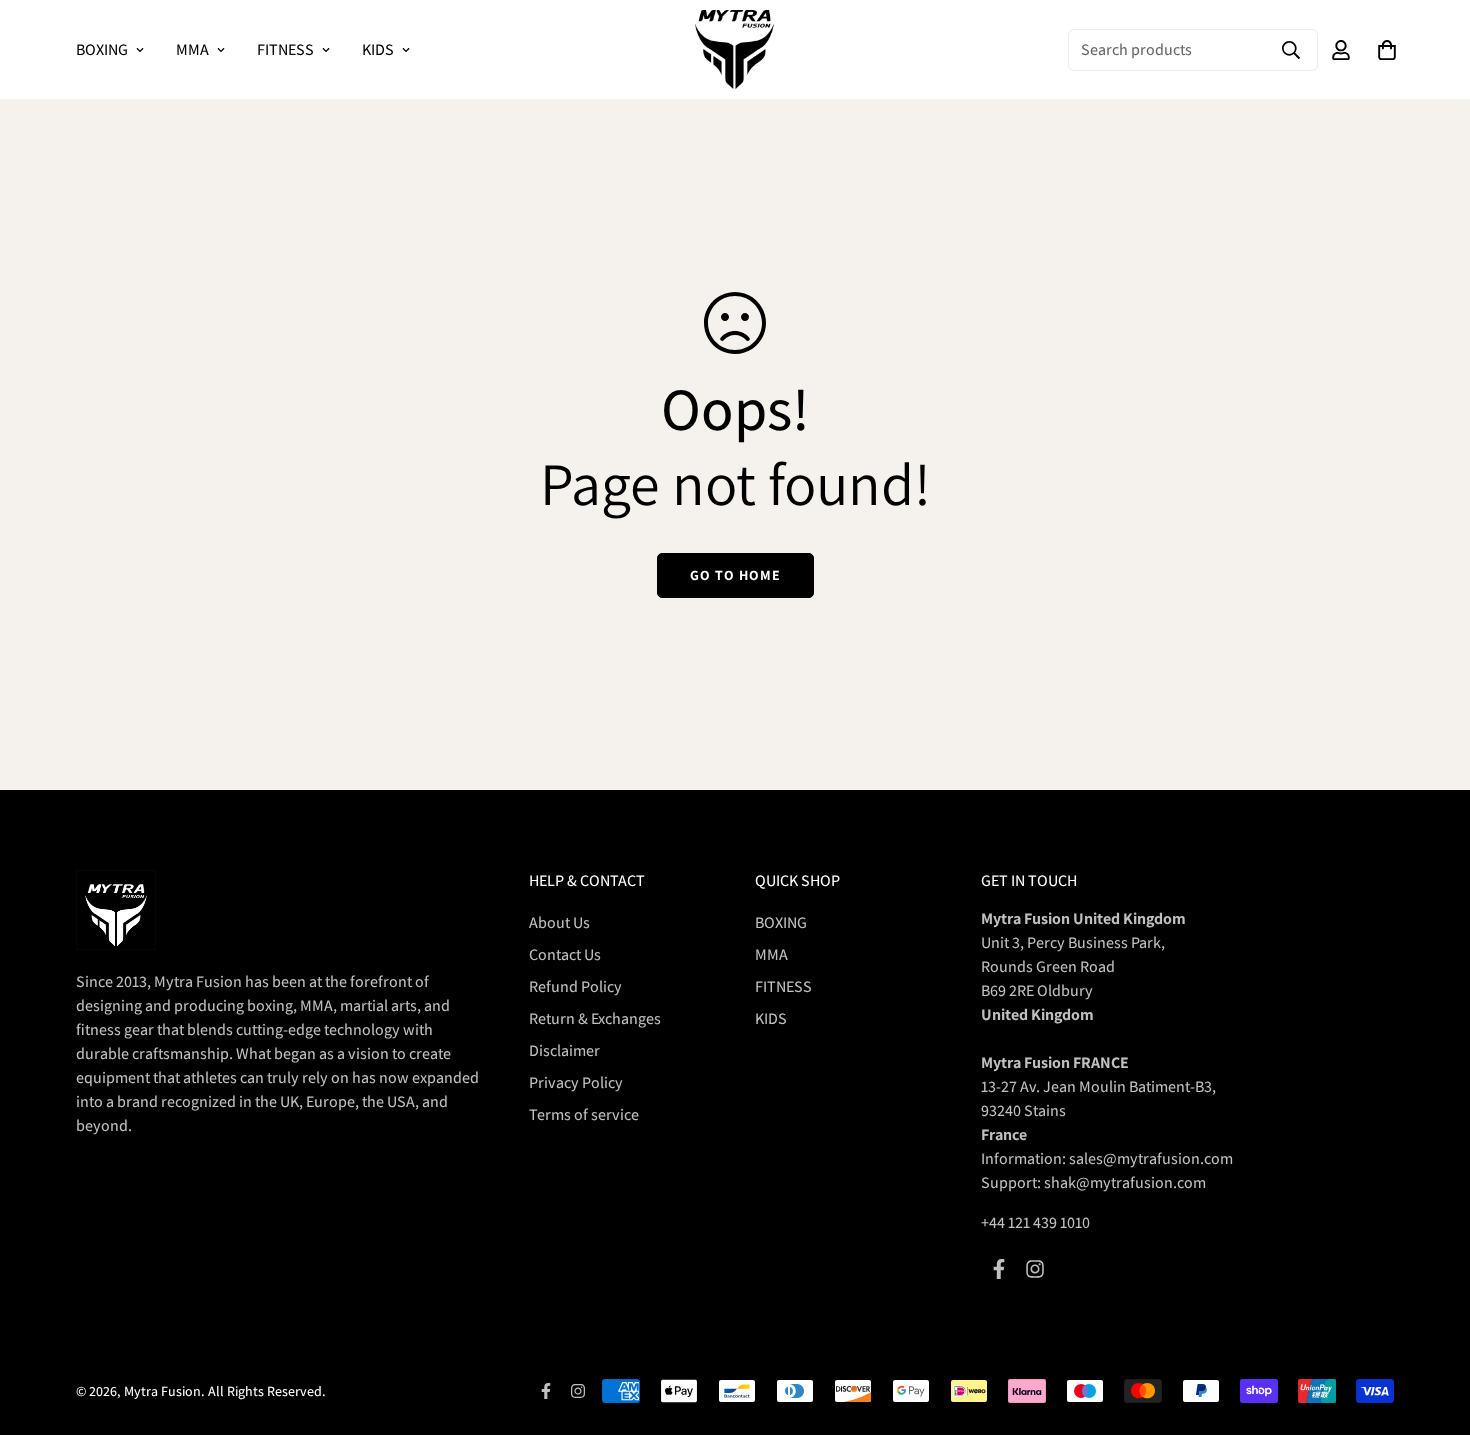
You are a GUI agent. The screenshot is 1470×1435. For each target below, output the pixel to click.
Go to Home (735, 575)
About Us (559, 922)
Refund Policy (575, 986)
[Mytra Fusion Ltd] (735, 49)
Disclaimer (564, 1050)
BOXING (102, 49)
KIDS (378, 49)
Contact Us (565, 954)
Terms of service (584, 1114)
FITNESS (285, 49)
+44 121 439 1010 (1035, 1222)
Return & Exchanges (595, 1018)
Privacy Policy (576, 1082)
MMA (192, 49)
